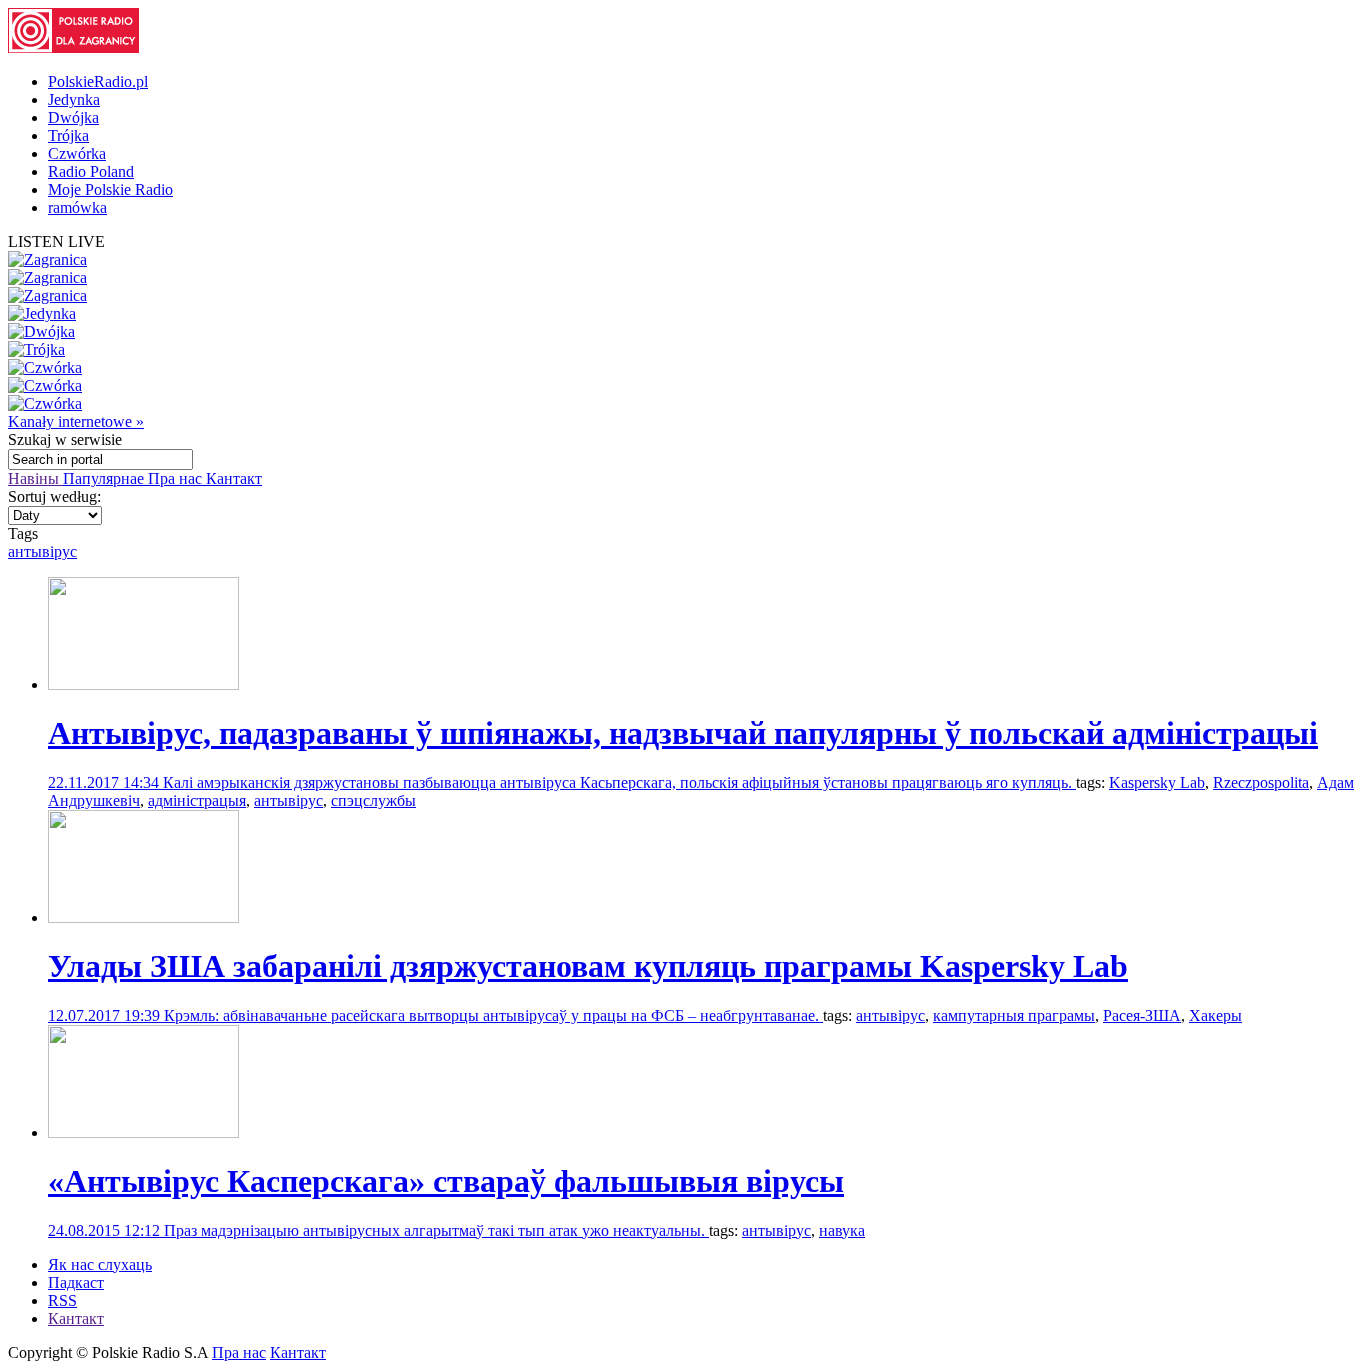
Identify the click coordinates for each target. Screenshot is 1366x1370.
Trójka (68, 135)
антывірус (42, 551)
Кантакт (234, 478)
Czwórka (77, 153)
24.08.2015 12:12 (106, 1230)
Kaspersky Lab (1157, 782)
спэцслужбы (373, 800)
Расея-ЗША (1142, 1015)
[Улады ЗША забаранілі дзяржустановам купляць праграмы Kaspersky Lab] (143, 917)
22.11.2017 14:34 (105, 782)
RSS (62, 1300)
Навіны (35, 478)
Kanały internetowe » (76, 421)
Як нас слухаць (100, 1264)
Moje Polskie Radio (110, 189)
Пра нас (177, 478)
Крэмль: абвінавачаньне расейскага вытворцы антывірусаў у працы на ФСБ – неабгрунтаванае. (493, 1015)
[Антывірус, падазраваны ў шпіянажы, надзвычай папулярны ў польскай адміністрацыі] (143, 684)
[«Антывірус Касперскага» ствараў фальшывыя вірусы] (143, 1132)
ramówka (77, 207)
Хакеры (1215, 1015)
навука (842, 1230)
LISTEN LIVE (56, 241)
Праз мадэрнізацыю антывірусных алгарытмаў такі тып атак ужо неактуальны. (436, 1230)
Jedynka (74, 99)
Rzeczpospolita (1261, 782)
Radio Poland (91, 171)
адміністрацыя (197, 800)
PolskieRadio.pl (98, 81)
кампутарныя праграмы (1014, 1015)
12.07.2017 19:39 (106, 1015)
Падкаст (76, 1282)
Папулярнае (105, 478)
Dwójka (73, 117)
